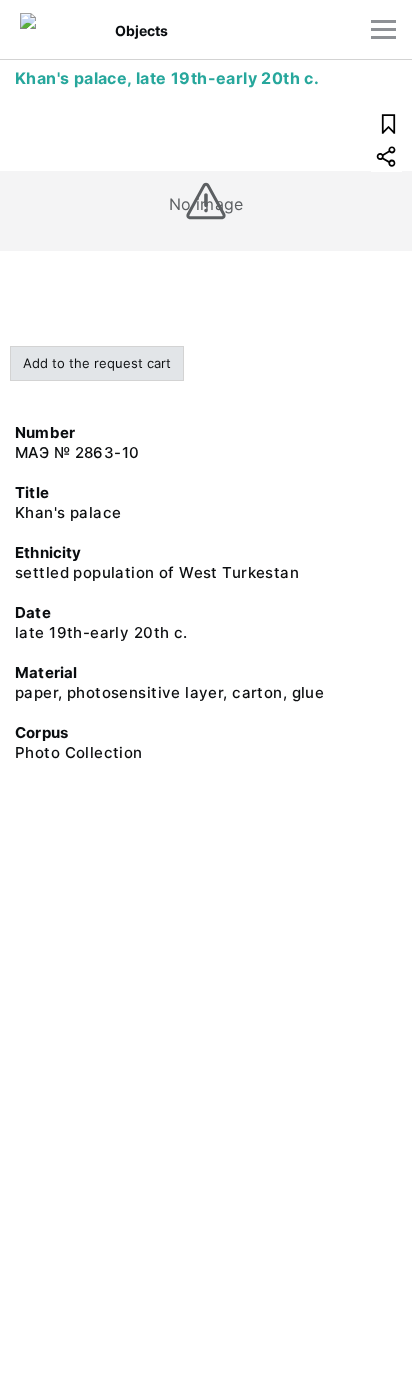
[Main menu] (383, 29)
